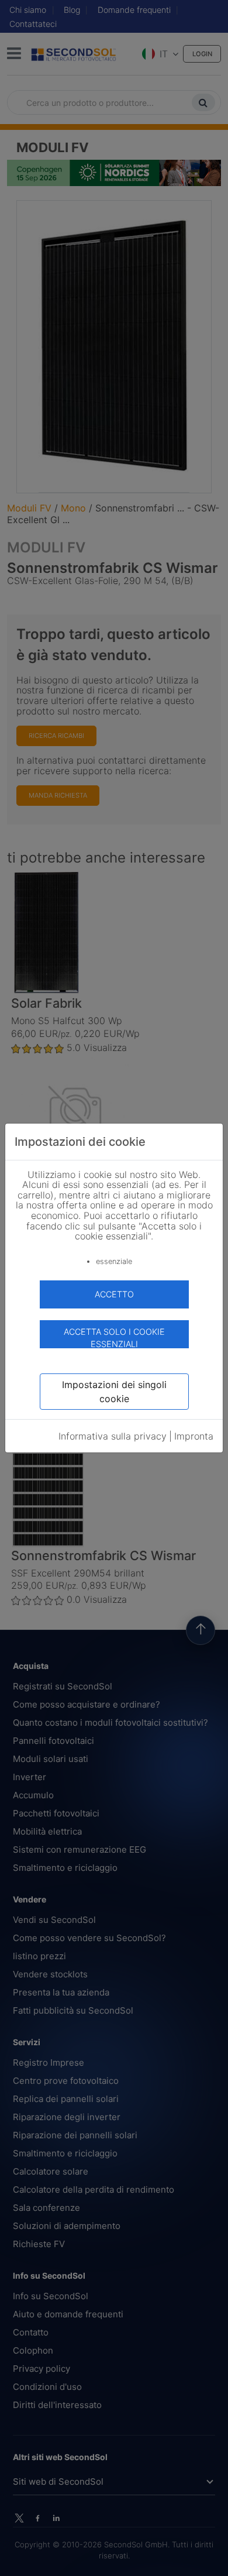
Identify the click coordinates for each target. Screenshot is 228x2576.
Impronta (194, 1436)
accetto (114, 1294)
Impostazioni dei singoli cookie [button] (114, 1392)
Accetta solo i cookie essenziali (114, 1337)
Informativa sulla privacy (113, 1436)
